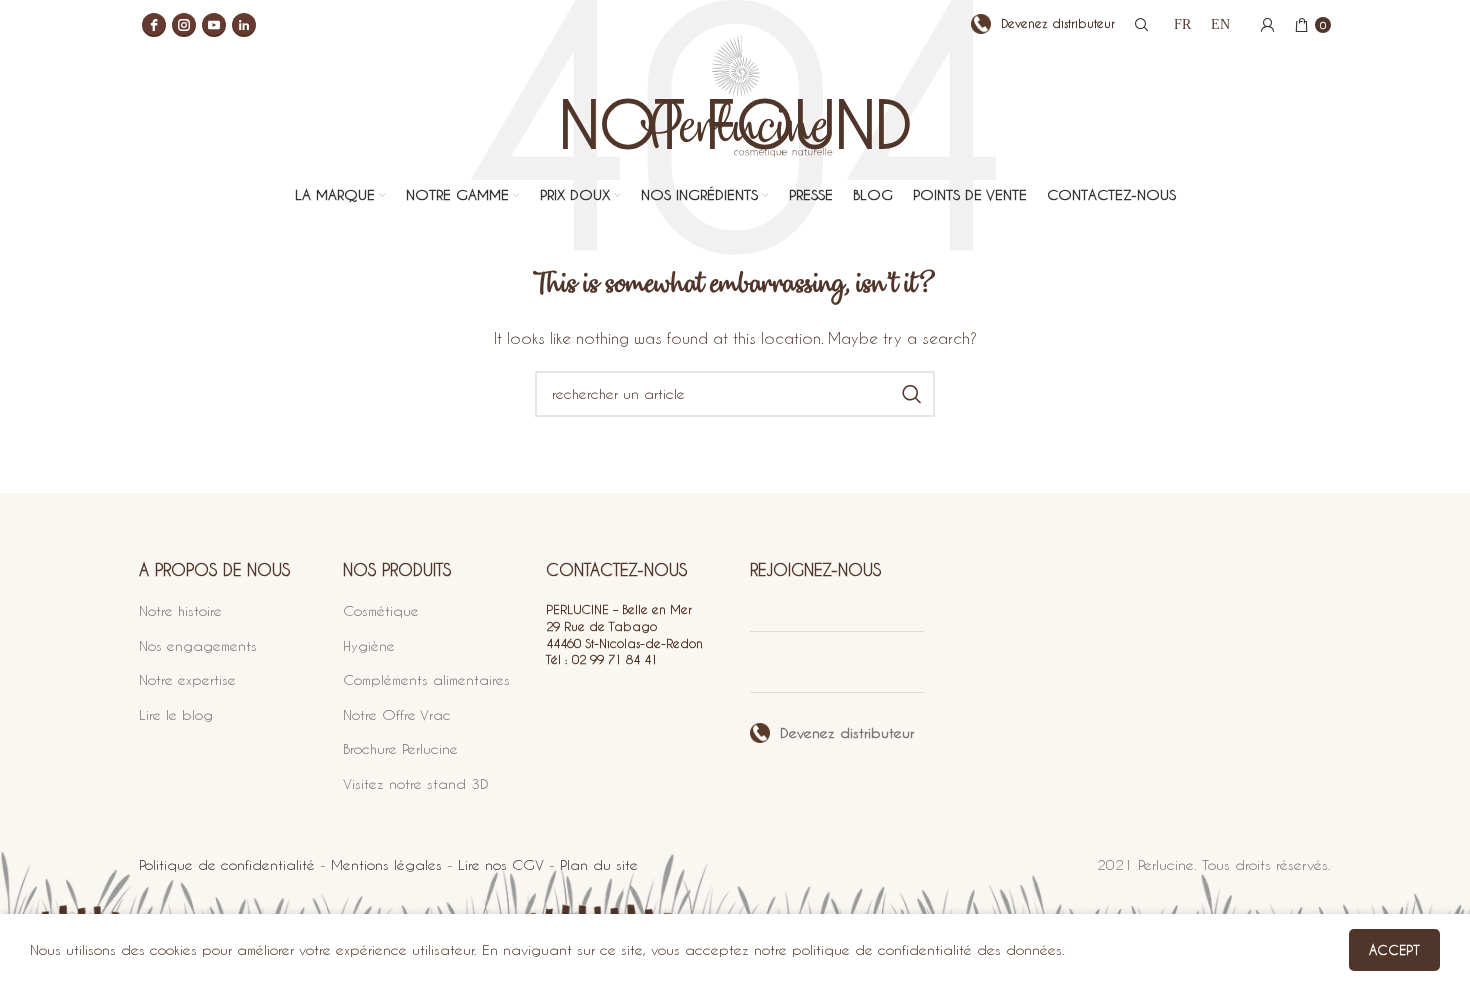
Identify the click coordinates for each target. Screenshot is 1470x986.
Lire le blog (176, 714)
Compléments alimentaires (426, 679)
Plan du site (599, 864)
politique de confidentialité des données (927, 949)
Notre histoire (180, 610)
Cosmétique (381, 610)
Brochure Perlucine (400, 748)
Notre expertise (187, 679)
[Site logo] (735, 112)
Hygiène (369, 645)
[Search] (1139, 25)
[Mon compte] (1268, 25)
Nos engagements (198, 645)
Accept (1394, 949)
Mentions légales (386, 864)
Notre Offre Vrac (397, 714)
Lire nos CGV (501, 864)
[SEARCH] (912, 394)
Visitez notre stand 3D (416, 783)
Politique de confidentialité (227, 864)
